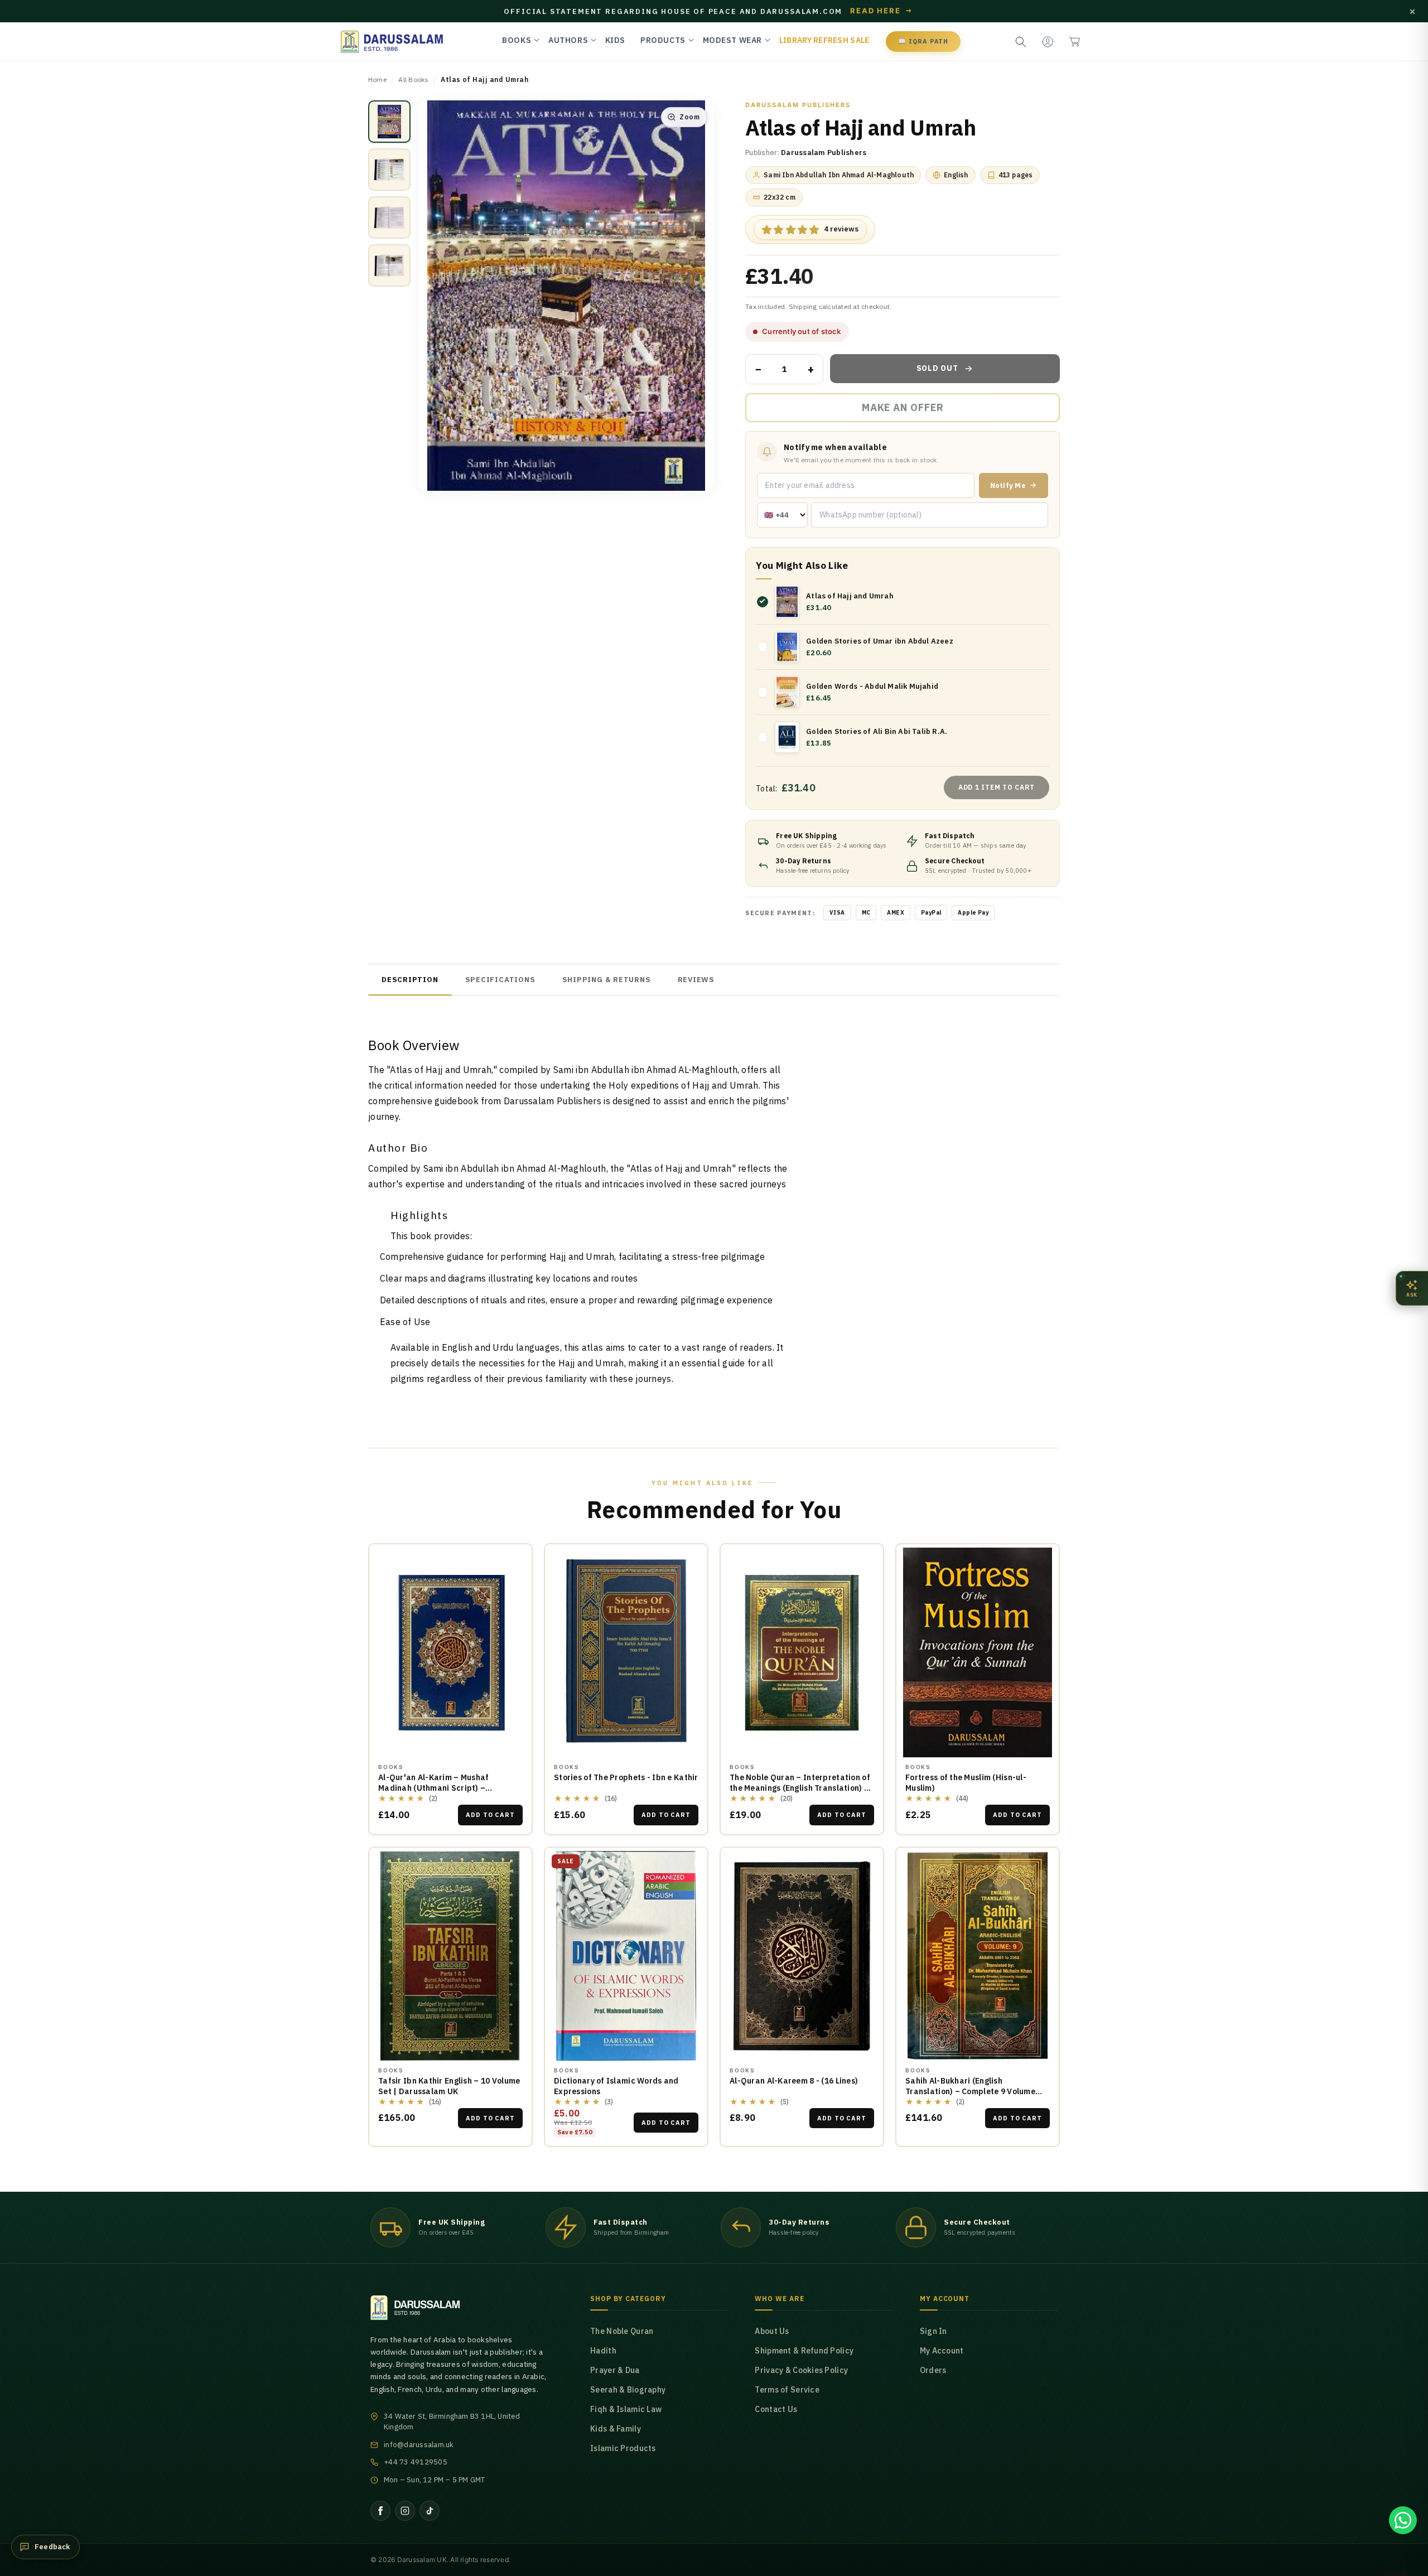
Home (377, 79)
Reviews (696, 980)
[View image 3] (389, 218)
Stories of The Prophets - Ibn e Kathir (626, 1777)
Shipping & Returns (607, 980)
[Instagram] (405, 2511)
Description (410, 980)
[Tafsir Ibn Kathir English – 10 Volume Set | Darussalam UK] (450, 1956)
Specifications (500, 980)
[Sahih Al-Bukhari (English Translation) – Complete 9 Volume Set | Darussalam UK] (978, 1956)
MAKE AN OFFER (903, 412)
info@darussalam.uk (419, 2445)
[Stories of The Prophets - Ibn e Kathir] (626, 1652)
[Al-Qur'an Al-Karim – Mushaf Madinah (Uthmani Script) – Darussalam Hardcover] (450, 1652)
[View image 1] (389, 122)
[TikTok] (430, 2511)
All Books (413, 79)
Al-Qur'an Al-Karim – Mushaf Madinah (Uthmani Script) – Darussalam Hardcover (434, 1788)
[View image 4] (389, 265)
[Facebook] (380, 2511)
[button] (1074, 42)
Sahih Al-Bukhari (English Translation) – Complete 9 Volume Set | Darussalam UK (970, 2091)
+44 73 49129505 (416, 2462)
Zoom (689, 117)
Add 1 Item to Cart (997, 787)
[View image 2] (389, 170)
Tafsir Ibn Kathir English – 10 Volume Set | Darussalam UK (449, 2086)
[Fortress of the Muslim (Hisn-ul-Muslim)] (978, 1652)
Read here (881, 11)
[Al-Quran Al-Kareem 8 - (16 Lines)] (802, 1956)
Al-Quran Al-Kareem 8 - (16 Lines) (794, 2081)
